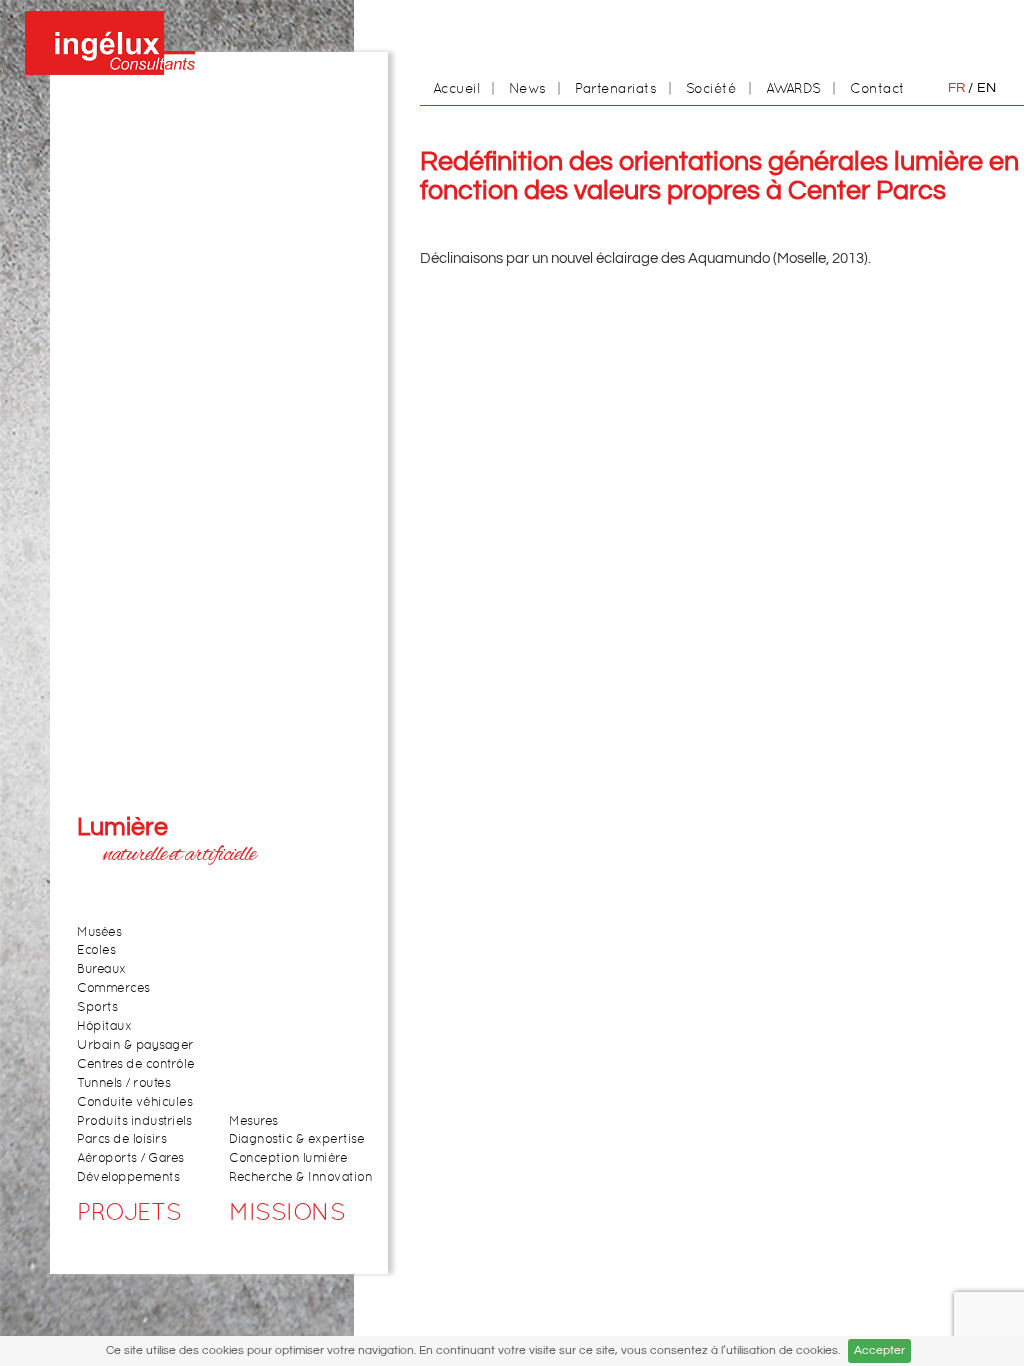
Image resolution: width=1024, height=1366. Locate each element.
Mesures (253, 1121)
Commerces (113, 988)
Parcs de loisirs (121, 1139)
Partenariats (615, 88)
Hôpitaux (104, 1026)
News (527, 88)
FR (956, 88)
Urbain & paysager (135, 1045)
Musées (99, 932)
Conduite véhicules (134, 1102)
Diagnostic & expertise (296, 1139)
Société (711, 88)
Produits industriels (134, 1121)
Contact (877, 88)
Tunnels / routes (123, 1083)
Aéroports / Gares (130, 1158)
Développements (128, 1177)
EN (986, 88)
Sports (97, 1007)
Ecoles (96, 950)
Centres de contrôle (136, 1064)
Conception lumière (288, 1158)
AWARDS (793, 88)
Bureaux (101, 969)
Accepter (879, 1350)
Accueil (456, 88)
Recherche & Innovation (300, 1177)
